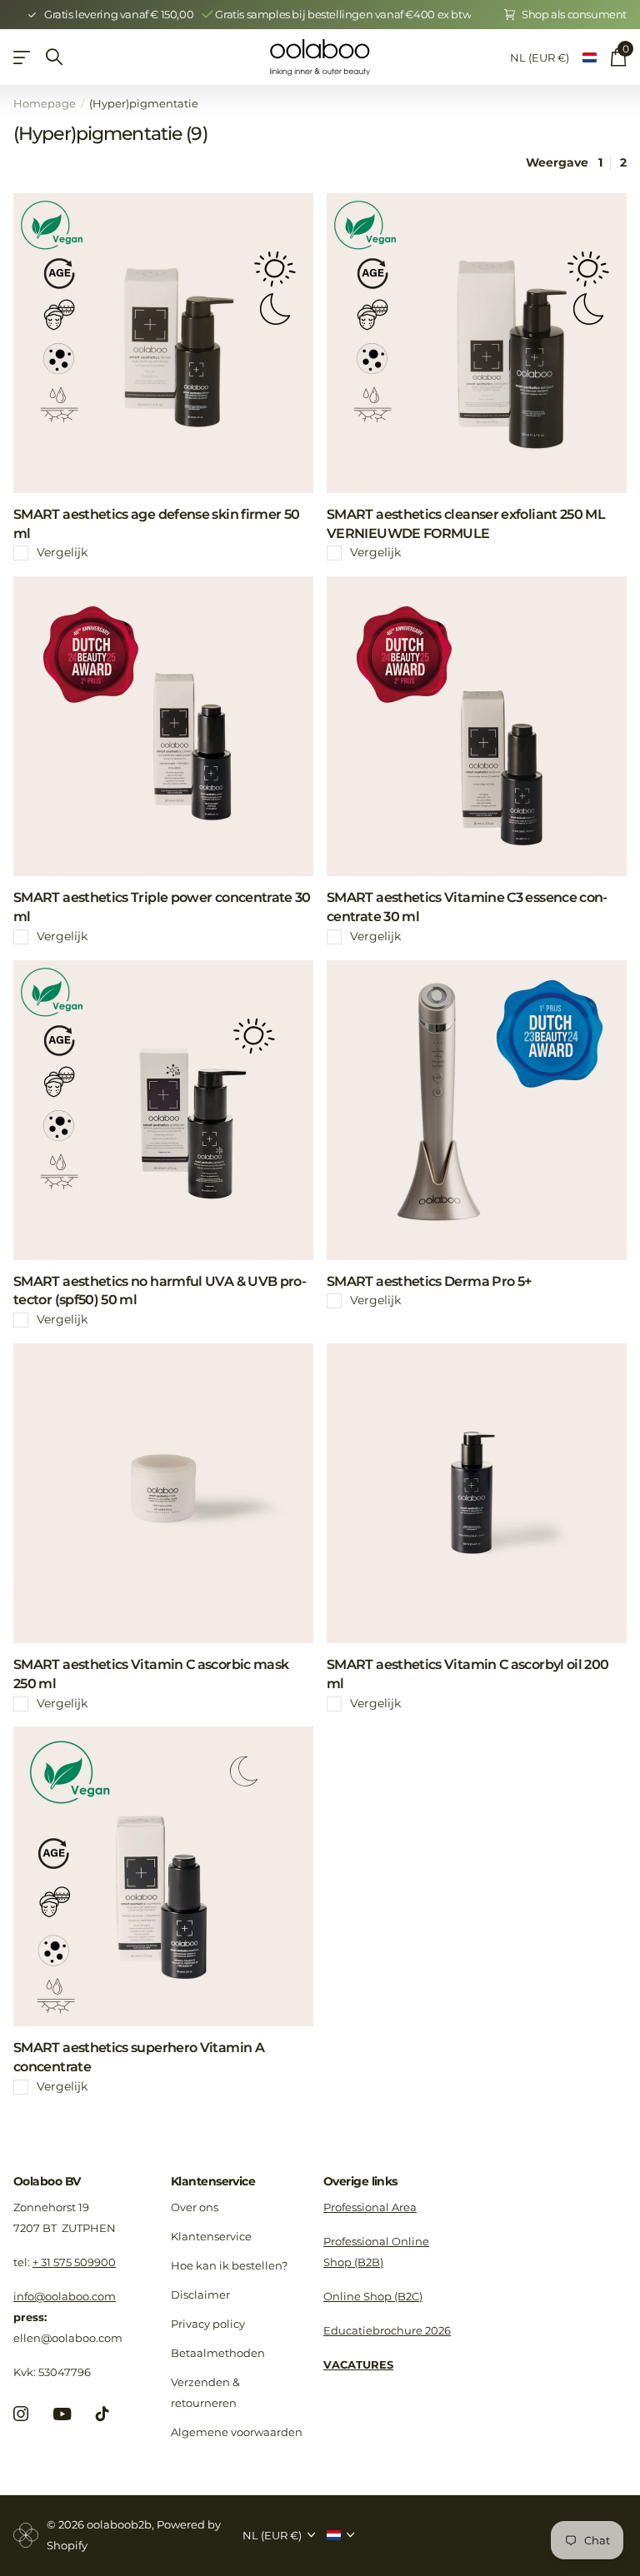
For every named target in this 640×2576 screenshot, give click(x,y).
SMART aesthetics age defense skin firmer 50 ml (156, 524)
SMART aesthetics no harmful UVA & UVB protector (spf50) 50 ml (160, 1291)
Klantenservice (213, 2181)
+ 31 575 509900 (74, 2262)
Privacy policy (208, 2324)
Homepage (45, 103)
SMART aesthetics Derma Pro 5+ (429, 1281)
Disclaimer (200, 2294)
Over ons (195, 2207)
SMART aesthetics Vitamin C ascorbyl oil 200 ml (467, 1674)
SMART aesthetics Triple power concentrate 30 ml (162, 907)
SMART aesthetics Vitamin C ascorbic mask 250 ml (151, 1674)
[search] (54, 57)
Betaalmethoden (218, 2353)
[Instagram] (21, 2414)
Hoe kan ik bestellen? (229, 2265)
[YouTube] (62, 2414)
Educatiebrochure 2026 (387, 2330)
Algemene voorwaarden (237, 2432)
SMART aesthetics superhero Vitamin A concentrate (139, 2057)
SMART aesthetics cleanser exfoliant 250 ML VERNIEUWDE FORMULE (466, 524)
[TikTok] (102, 2414)
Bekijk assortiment (23, 57)
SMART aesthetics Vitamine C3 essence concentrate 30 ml (467, 907)
